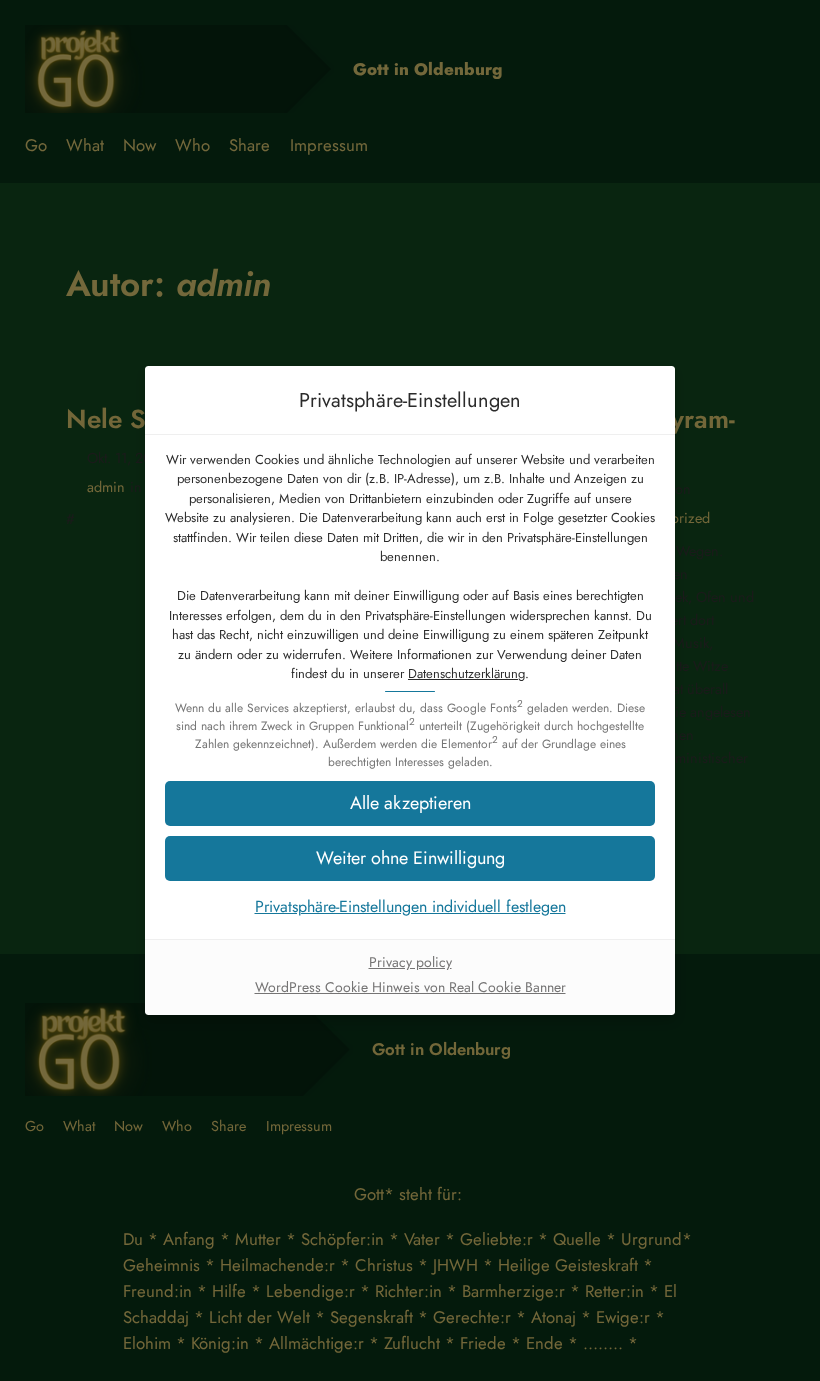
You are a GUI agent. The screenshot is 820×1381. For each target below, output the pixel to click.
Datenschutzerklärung (466, 673)
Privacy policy (410, 962)
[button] (410, 858)
